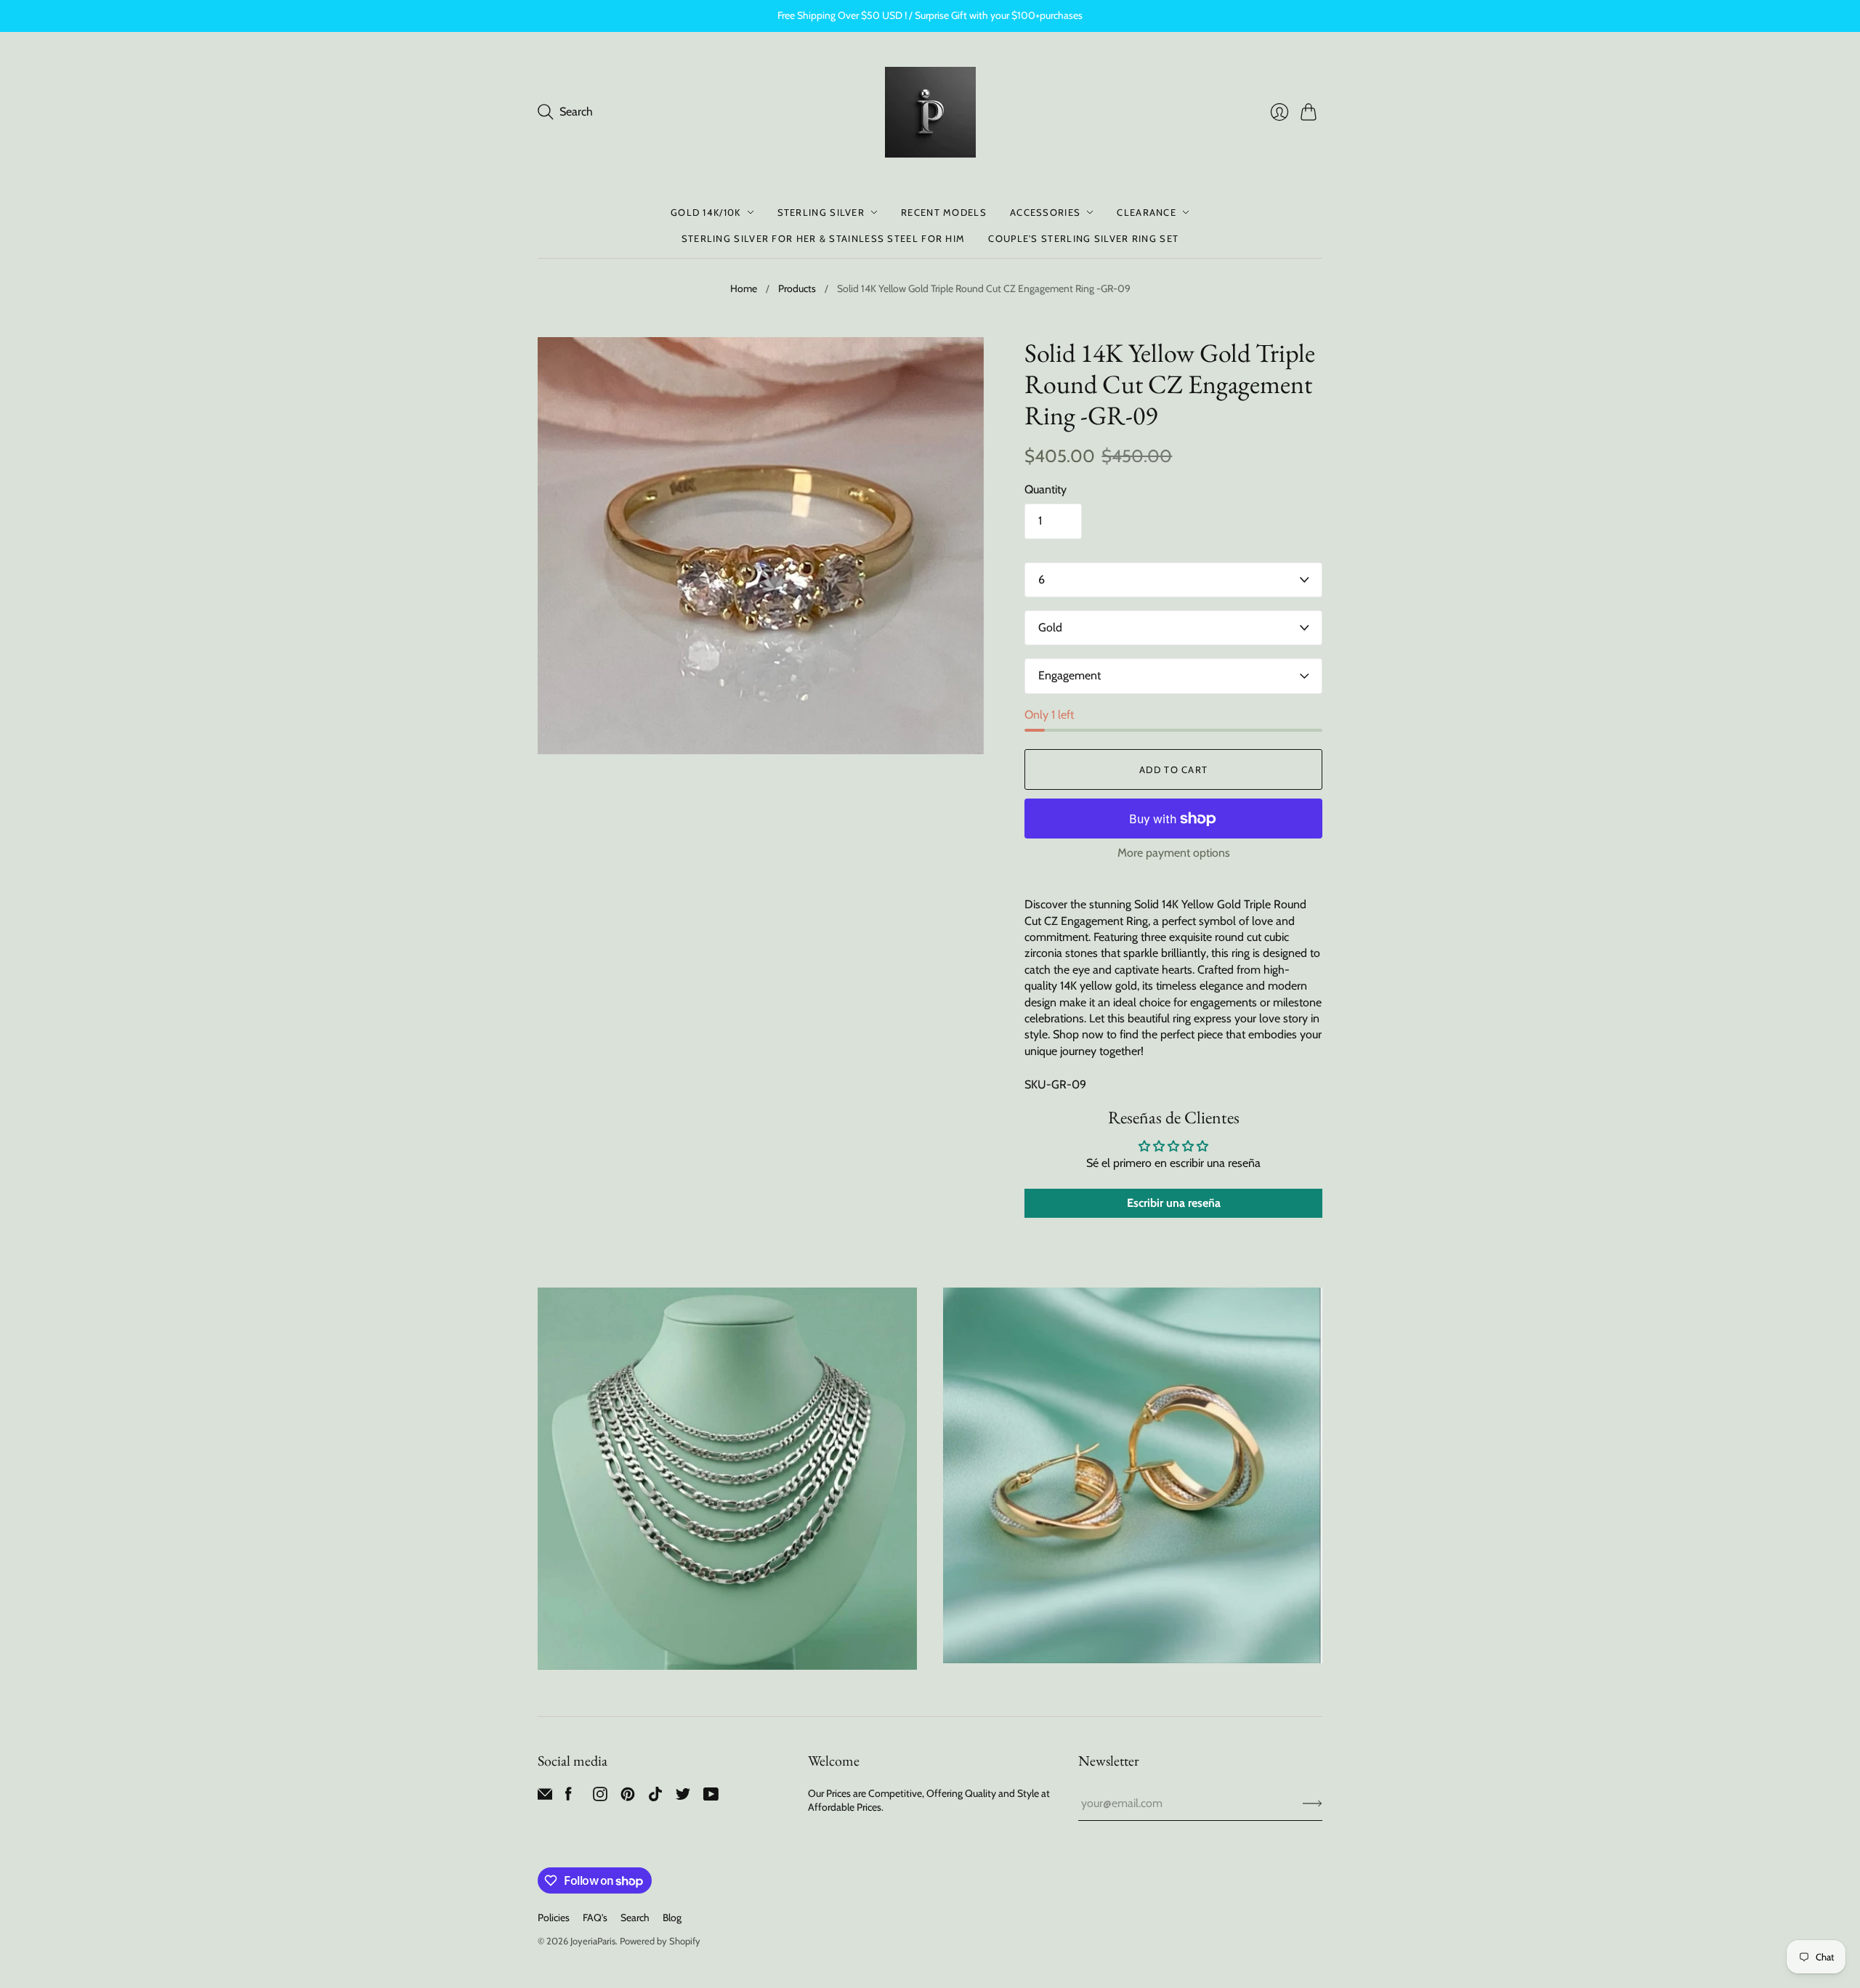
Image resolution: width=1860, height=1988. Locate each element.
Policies (554, 1918)
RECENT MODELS (944, 212)
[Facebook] (569, 1797)
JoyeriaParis (593, 1941)
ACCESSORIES (1045, 212)
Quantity (1046, 489)
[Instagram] (600, 1797)
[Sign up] (1313, 1803)
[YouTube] (711, 1797)
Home (744, 288)
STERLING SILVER (821, 212)
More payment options (1174, 853)
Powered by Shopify (660, 1941)
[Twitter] (683, 1797)
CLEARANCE (1147, 212)
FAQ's (595, 1918)
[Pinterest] (628, 1797)
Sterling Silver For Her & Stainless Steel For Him (824, 238)
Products (797, 288)
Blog (672, 1918)
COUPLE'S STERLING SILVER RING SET (1083, 238)
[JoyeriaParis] (930, 112)
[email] (545, 1797)
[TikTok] (655, 1797)
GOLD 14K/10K (706, 212)
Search (635, 1918)
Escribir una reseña (1174, 1203)
